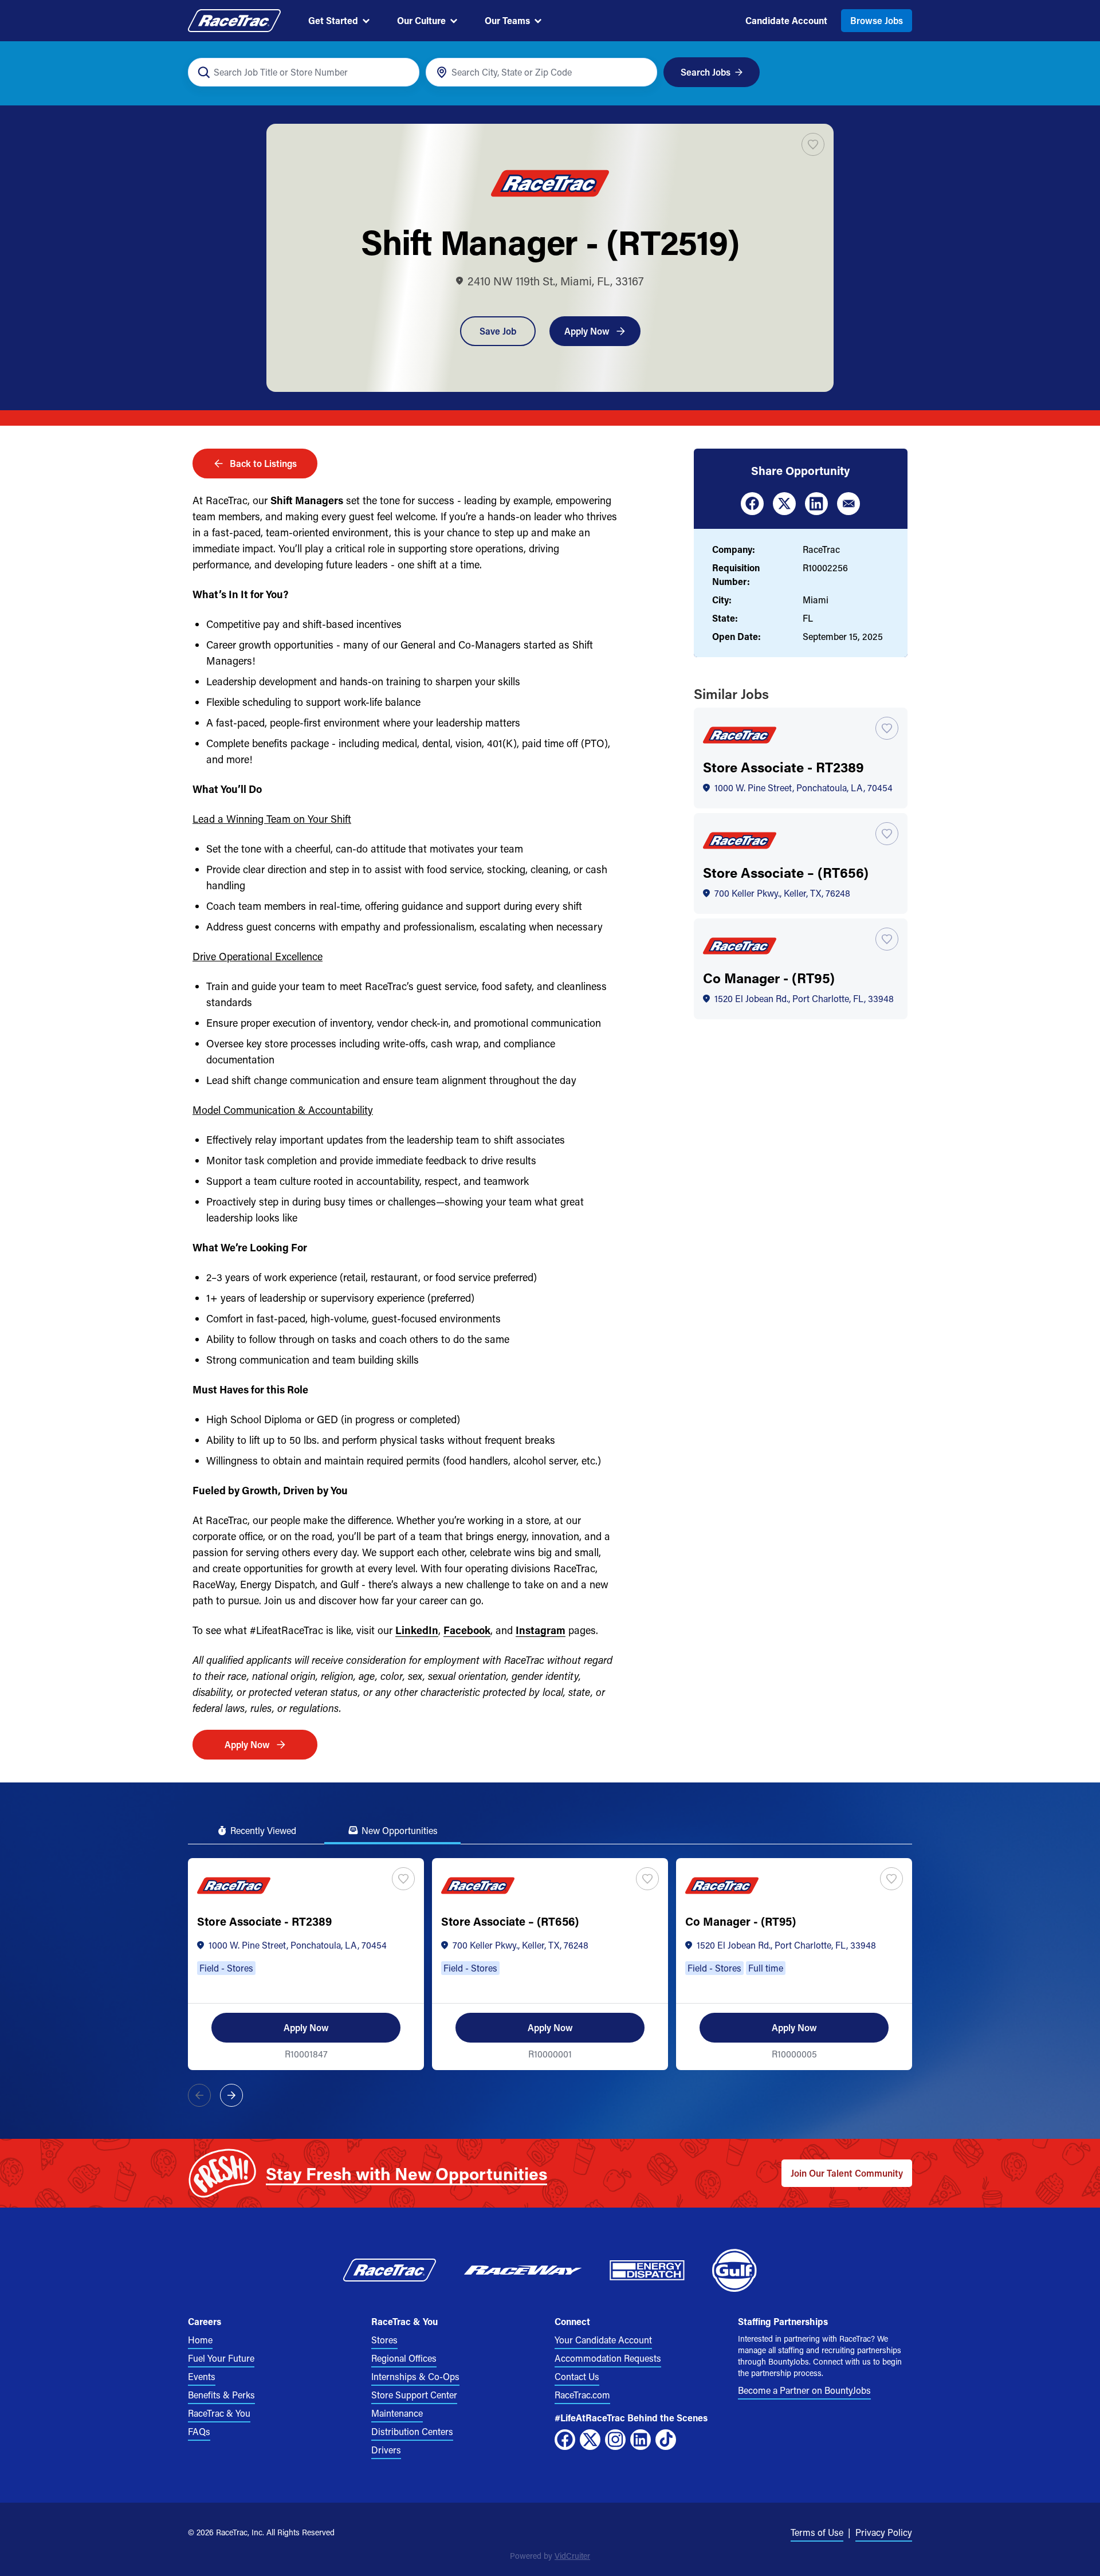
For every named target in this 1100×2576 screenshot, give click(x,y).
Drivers (386, 2450)
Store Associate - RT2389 (783, 767)
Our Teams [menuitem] (507, 20)
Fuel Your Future (221, 2358)
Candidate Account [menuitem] (786, 20)
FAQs (199, 2431)
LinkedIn (417, 1630)
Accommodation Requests (608, 2358)
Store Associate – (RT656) (786, 872)
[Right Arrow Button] (231, 2095)
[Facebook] (565, 2440)
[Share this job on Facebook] (752, 504)
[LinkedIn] (641, 2440)
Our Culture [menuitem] (421, 20)
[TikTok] (666, 2440)
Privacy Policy (884, 2532)
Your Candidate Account (603, 2340)
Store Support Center (414, 2395)
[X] (590, 2440)
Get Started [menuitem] (333, 20)
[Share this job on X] (784, 504)
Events (202, 2376)
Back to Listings (263, 463)
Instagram (541, 1630)
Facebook (467, 1630)
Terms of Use (817, 2532)
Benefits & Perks (221, 2395)
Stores (384, 2340)
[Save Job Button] (813, 144)
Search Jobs (706, 72)
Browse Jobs (877, 20)
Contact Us (577, 2376)
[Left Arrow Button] (199, 2095)
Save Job (498, 331)
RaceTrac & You (219, 2413)
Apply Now (587, 331)
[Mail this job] (848, 504)
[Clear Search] (404, 72)
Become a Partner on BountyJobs (804, 2390)
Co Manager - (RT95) (769, 978)
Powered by (550, 2556)
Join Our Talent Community (847, 2173)
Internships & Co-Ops (415, 2376)
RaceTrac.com (582, 2395)
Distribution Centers (412, 2431)
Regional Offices (404, 2358)
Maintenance (397, 2413)
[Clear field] (642, 72)
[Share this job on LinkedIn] (816, 504)
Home (200, 2340)
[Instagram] (615, 2440)
